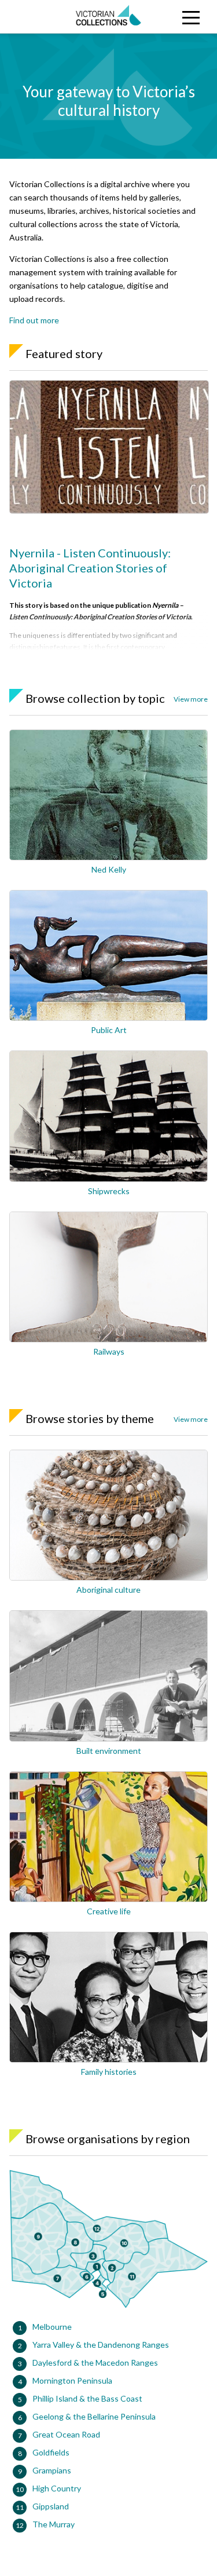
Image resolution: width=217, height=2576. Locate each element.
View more (191, 699)
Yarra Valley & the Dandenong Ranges (101, 2345)
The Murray (54, 2524)
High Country (57, 2488)
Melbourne (52, 2327)
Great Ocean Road (66, 2434)
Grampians (52, 2470)
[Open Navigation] (190, 17)
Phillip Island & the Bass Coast (87, 2398)
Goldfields (51, 2452)
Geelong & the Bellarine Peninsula (94, 2416)
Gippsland (51, 2506)
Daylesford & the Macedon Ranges (95, 2362)
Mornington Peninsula (72, 2380)
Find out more (34, 320)
